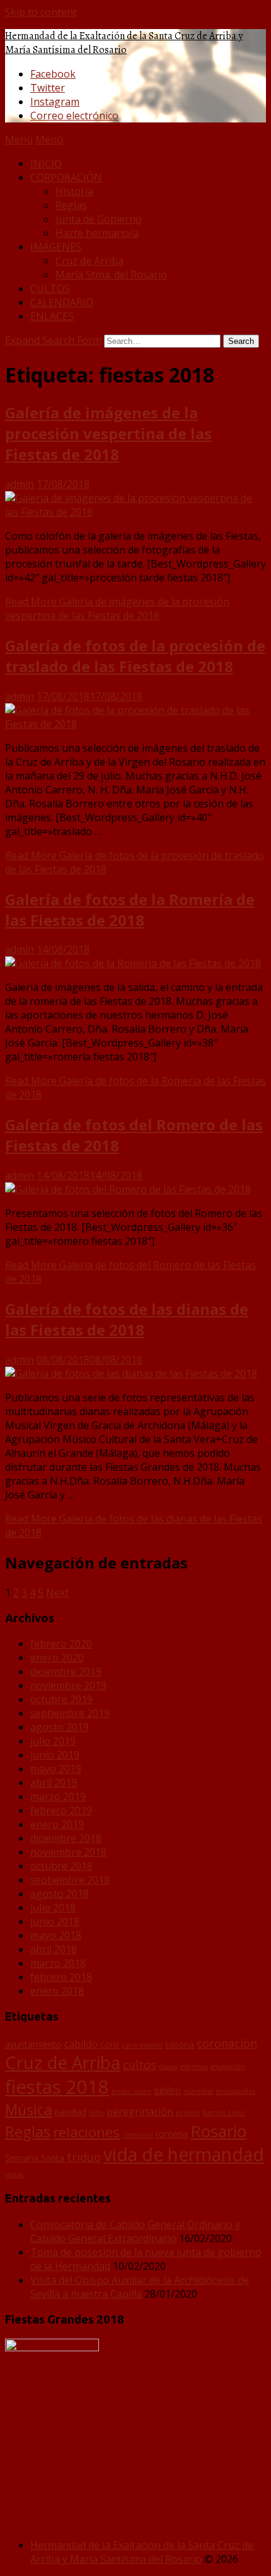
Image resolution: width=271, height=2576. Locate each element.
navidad (71, 2112)
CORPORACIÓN (66, 177)
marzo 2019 (58, 1796)
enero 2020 (57, 1658)
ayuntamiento (33, 2044)
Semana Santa (35, 2158)
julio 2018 (53, 1908)
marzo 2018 (58, 1963)
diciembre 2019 (66, 1671)
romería (172, 2134)
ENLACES (52, 316)
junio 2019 (55, 1755)
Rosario (218, 2131)
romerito (138, 2135)
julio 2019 (53, 1741)
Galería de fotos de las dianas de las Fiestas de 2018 (127, 1319)
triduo (84, 2157)
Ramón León (224, 2113)
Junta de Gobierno (99, 219)
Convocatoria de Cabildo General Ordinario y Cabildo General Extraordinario (135, 2231)
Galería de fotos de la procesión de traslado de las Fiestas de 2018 (135, 656)
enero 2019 (57, 1824)
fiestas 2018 (57, 2087)
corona (180, 2044)
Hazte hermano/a (97, 233)
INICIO (46, 163)
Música (29, 2110)
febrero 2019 (61, 1810)
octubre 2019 (61, 1699)
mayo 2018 (56, 1935)
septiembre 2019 (70, 1713)
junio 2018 (55, 1921)
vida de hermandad (184, 2154)
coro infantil (142, 2045)
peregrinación (140, 2111)
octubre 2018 (61, 1866)
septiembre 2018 (70, 1880)
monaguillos (235, 2091)
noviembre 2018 (68, 1852)
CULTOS (50, 288)
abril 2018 (54, 1949)
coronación (227, 2043)
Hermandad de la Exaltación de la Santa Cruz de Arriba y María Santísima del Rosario (124, 43)
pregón (188, 2113)
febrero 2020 (61, 1644)
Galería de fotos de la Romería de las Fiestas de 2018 (130, 910)
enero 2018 (57, 1991)
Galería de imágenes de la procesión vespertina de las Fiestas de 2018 (108, 433)
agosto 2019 (60, 1727)
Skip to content (41, 12)
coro (110, 2044)
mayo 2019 (56, 1769)
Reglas (71, 205)
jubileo (167, 2090)
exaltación (228, 2067)
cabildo (81, 2044)
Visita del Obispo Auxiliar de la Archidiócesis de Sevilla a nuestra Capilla (140, 2287)
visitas (14, 2175)
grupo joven (131, 2091)
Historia (74, 191)
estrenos (194, 2067)
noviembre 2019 (68, 1685)
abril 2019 (54, 1783)
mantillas (198, 2091)
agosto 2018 (60, 1894)
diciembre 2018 (66, 1838)
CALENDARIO (62, 302)
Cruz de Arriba (89, 261)
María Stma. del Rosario (111, 275)
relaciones (86, 2132)
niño (96, 2113)
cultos (140, 2065)
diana (168, 2067)
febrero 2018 (61, 1977)
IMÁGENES (56, 247)
